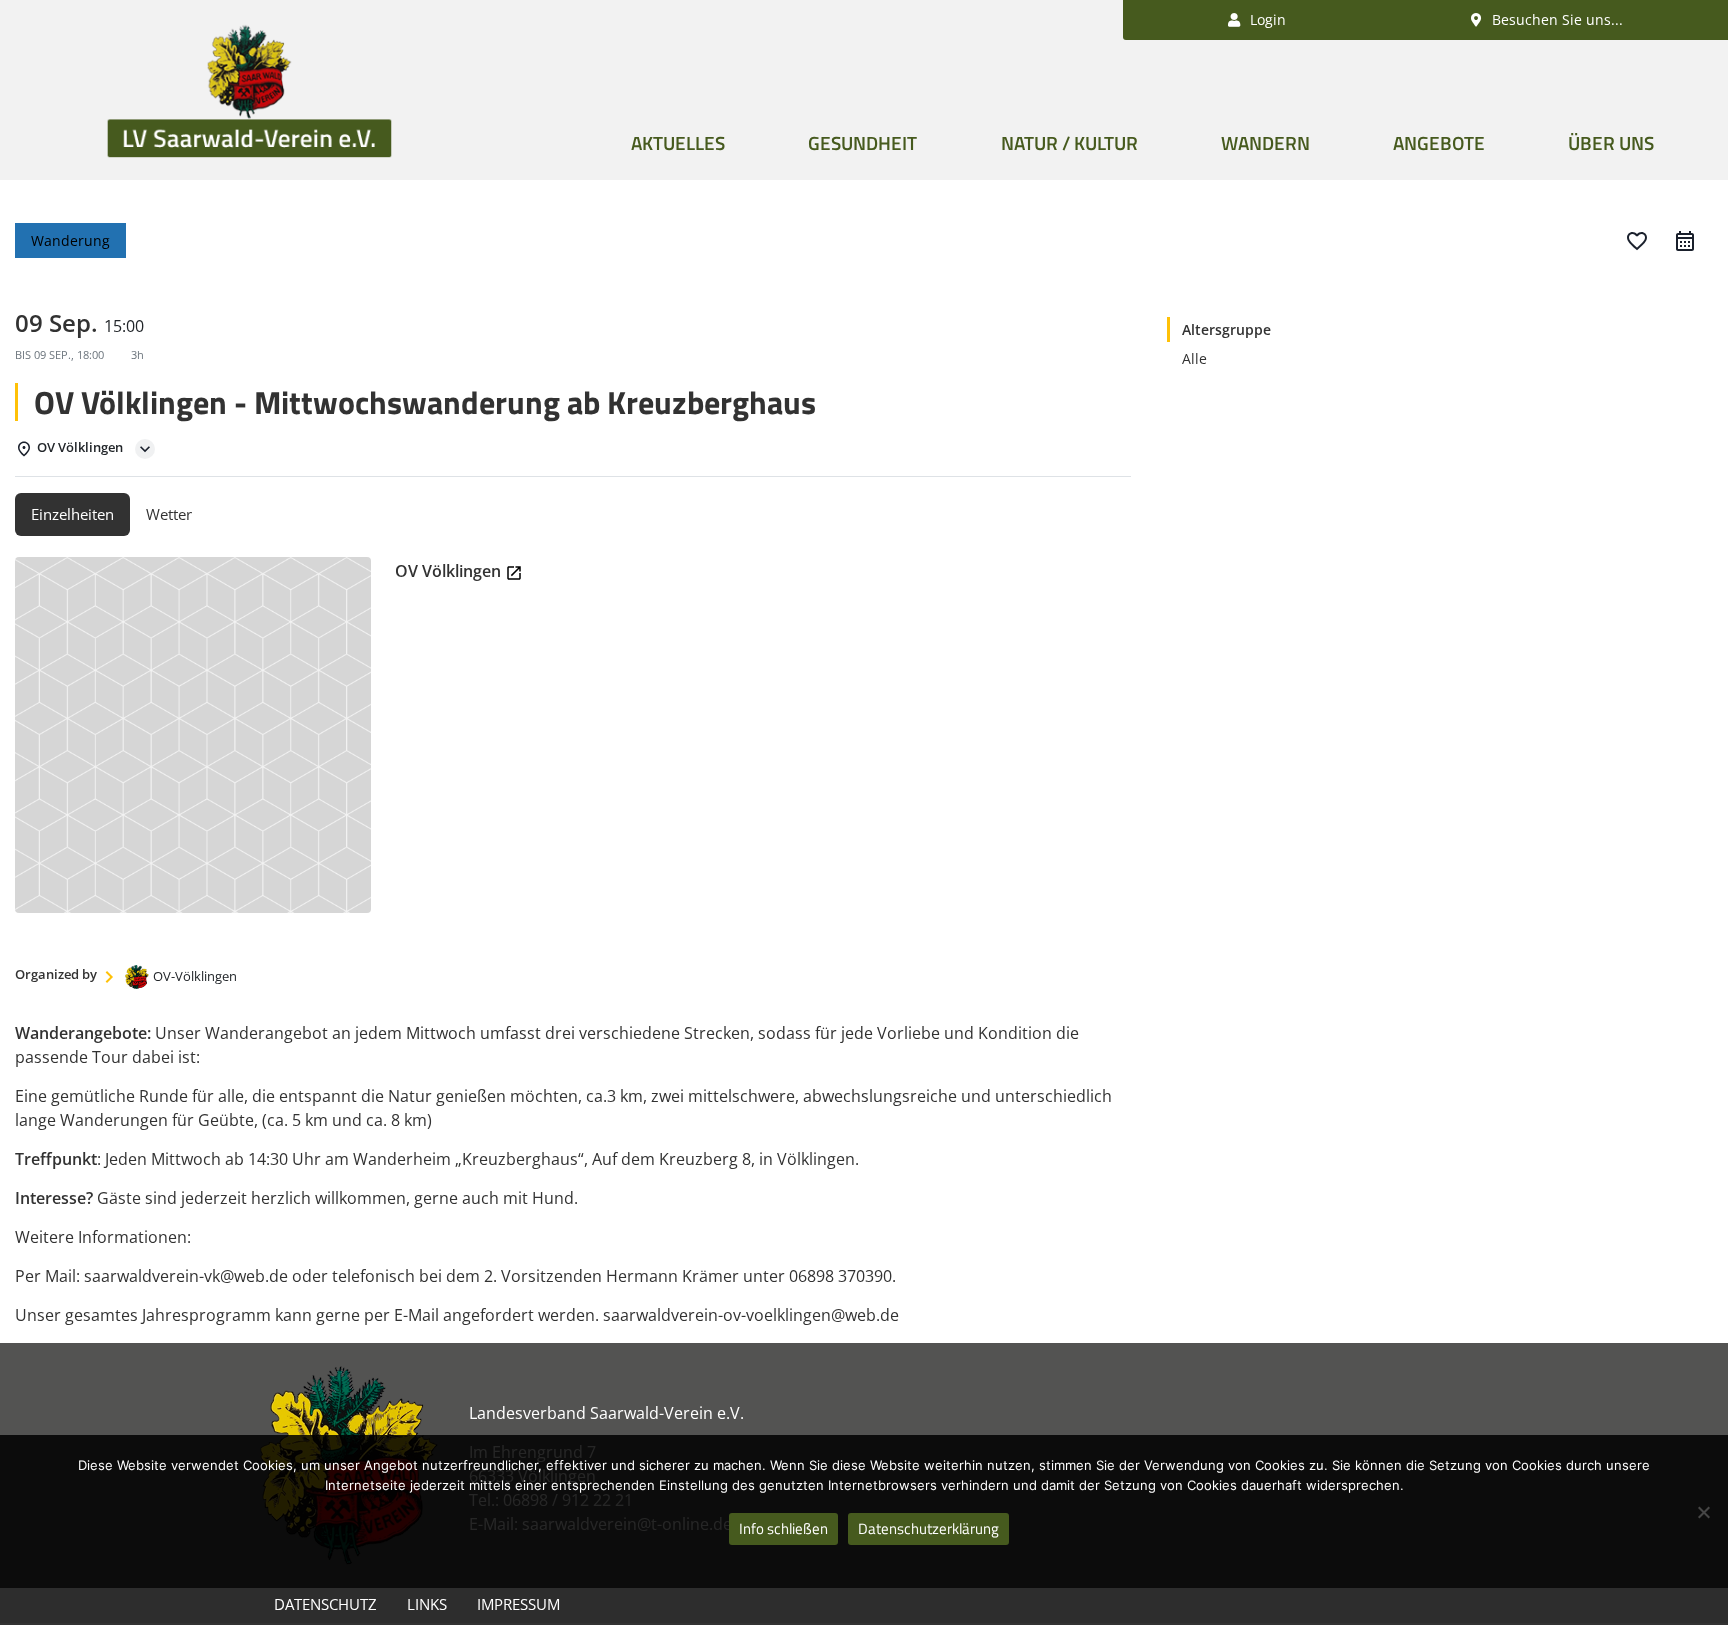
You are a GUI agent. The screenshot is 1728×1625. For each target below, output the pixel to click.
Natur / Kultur (1069, 142)
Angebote (1439, 142)
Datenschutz (325, 1604)
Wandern (1265, 142)
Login (1266, 19)
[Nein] (1703, 1512)
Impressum (518, 1604)
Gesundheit (862, 142)
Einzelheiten (72, 514)
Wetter (169, 514)
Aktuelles (678, 142)
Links (427, 1604)
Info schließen (783, 1528)
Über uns (1611, 142)
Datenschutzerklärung (928, 1528)
